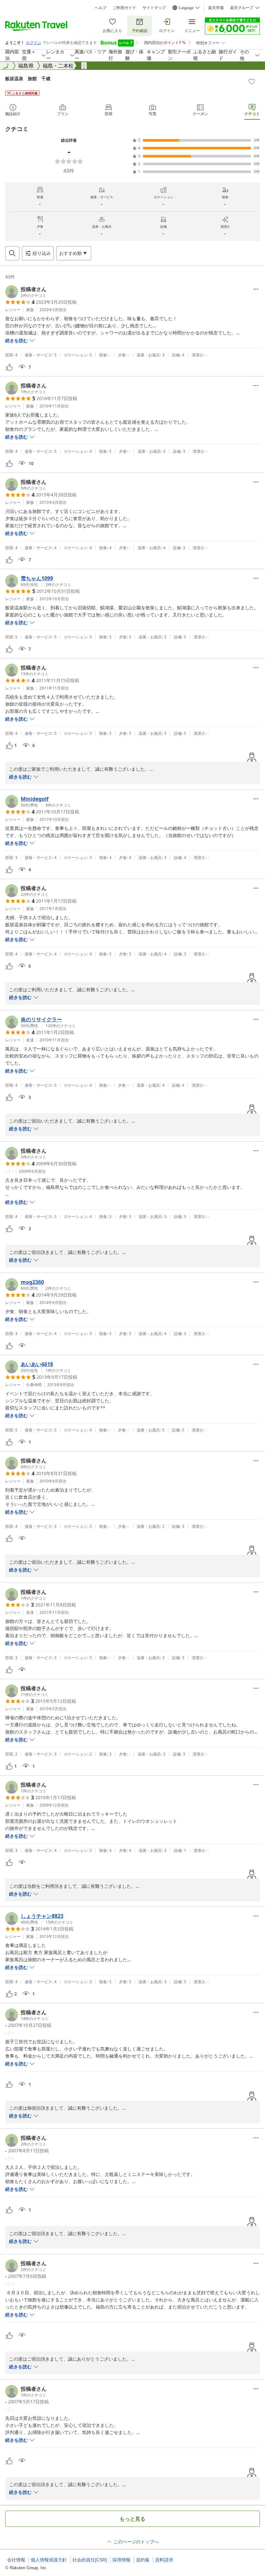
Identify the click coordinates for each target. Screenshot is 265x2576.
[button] (26, 292)
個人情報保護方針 (49, 2560)
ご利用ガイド (124, 8)
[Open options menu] (256, 289)
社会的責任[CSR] (90, 2560)
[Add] (252, 82)
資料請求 (164, 2560)
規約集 (143, 2560)
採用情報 (122, 2560)
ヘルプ (101, 8)
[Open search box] (12, 253)
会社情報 (16, 2560)
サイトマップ (154, 8)
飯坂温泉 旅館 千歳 (28, 78)
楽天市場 (216, 8)
